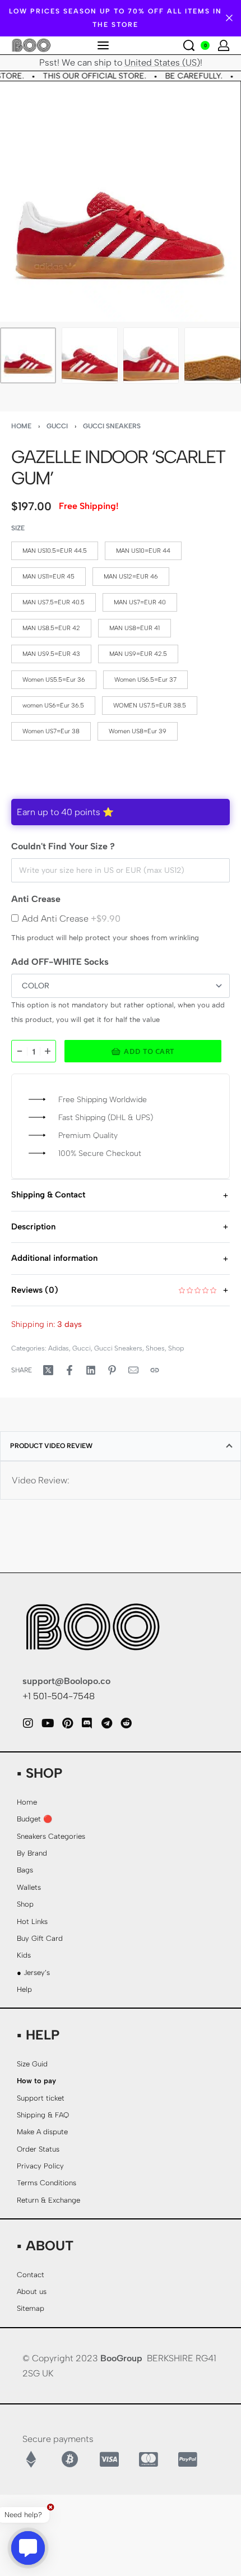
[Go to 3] (151, 355)
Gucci (57, 426)
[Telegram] (106, 1723)
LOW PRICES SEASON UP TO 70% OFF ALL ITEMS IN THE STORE (115, 18)
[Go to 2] (90, 355)
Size (18, 528)
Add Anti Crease (71, 919)
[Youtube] (48, 1723)
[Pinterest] (67, 1723)
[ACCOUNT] (224, 45)
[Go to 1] (28, 355)
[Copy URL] (155, 1370)
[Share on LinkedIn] (91, 1370)
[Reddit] (126, 1723)
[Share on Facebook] (69, 1370)
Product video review (51, 1446)
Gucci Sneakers (112, 426)
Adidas (59, 1348)
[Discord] (87, 1723)
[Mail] (133, 1370)
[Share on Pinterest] (112, 1370)
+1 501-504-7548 (59, 1696)
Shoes (155, 1348)
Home (21, 426)
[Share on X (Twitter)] (48, 1370)
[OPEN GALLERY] (120, 202)
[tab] (121, 1446)
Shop (176, 1348)
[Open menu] (103, 45)
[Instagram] (28, 1723)
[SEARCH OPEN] (189, 45)
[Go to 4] (212, 355)
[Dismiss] (229, 18)
